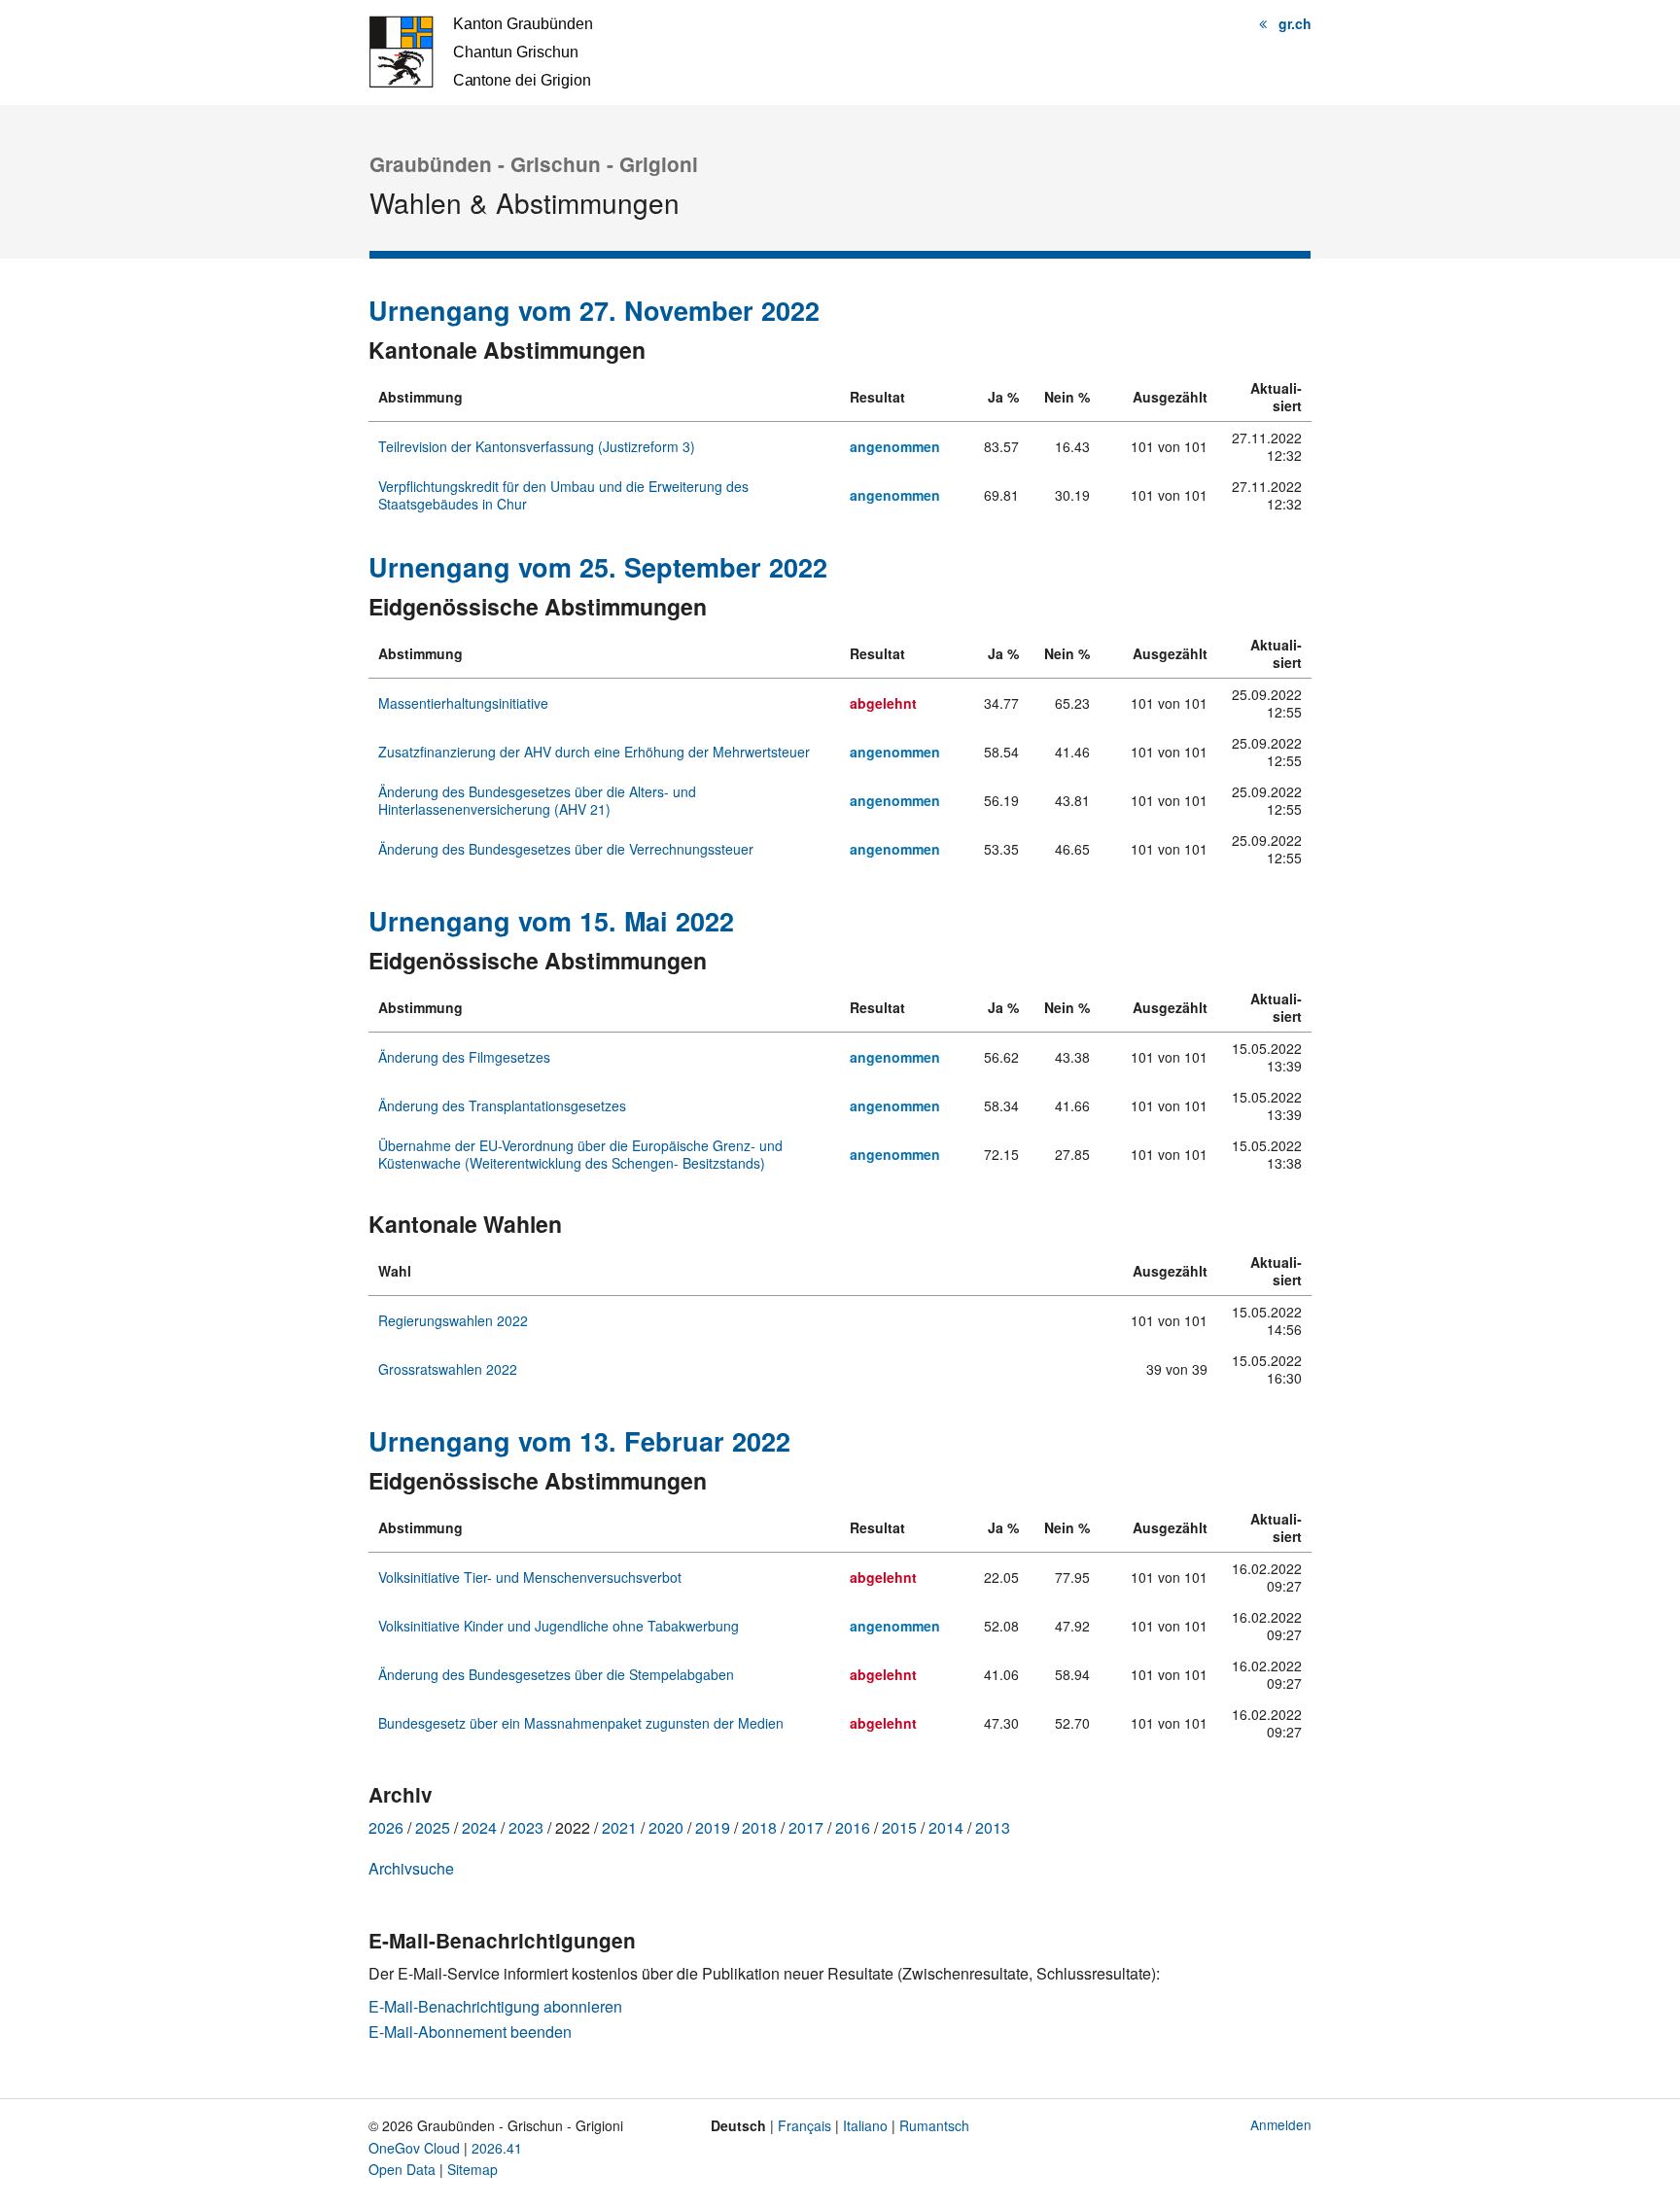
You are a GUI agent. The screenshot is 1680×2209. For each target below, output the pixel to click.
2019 (713, 1827)
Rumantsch (934, 2125)
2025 (433, 1827)
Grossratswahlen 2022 (448, 1369)
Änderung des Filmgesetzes (464, 1057)
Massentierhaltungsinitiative (463, 703)
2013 (993, 1827)
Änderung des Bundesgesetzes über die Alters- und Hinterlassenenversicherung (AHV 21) (537, 800)
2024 (479, 1827)
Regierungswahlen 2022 (453, 1320)
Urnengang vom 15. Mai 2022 (551, 921)
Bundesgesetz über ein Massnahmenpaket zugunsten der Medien (581, 1723)
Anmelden (1281, 2124)
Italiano (865, 2125)
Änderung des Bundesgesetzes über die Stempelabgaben (556, 1674)
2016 (853, 1827)
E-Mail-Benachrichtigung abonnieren (495, 2006)
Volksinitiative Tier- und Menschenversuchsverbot (530, 1577)
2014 (946, 1827)
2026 (386, 1827)
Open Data (402, 2169)
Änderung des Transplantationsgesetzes (502, 1105)
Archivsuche (411, 1868)
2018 (759, 1827)
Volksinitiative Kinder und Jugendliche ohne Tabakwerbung (559, 1626)
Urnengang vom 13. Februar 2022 (579, 1441)
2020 (666, 1827)
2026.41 (497, 2148)
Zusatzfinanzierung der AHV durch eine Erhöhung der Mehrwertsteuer (594, 752)
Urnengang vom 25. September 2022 (598, 567)
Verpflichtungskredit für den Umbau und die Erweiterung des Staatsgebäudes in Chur (563, 495)
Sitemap (472, 2169)
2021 (619, 1827)
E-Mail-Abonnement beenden (470, 2032)
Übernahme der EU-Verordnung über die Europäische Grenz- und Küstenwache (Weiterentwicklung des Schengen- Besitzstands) (580, 1154)
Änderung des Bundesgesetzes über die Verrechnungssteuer (566, 849)
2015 (899, 1827)
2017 (806, 1827)
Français (805, 2125)
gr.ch (1295, 23)
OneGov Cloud (414, 2148)
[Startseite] (480, 50)
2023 (526, 1827)
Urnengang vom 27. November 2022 (594, 310)
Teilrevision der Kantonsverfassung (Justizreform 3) (537, 446)
